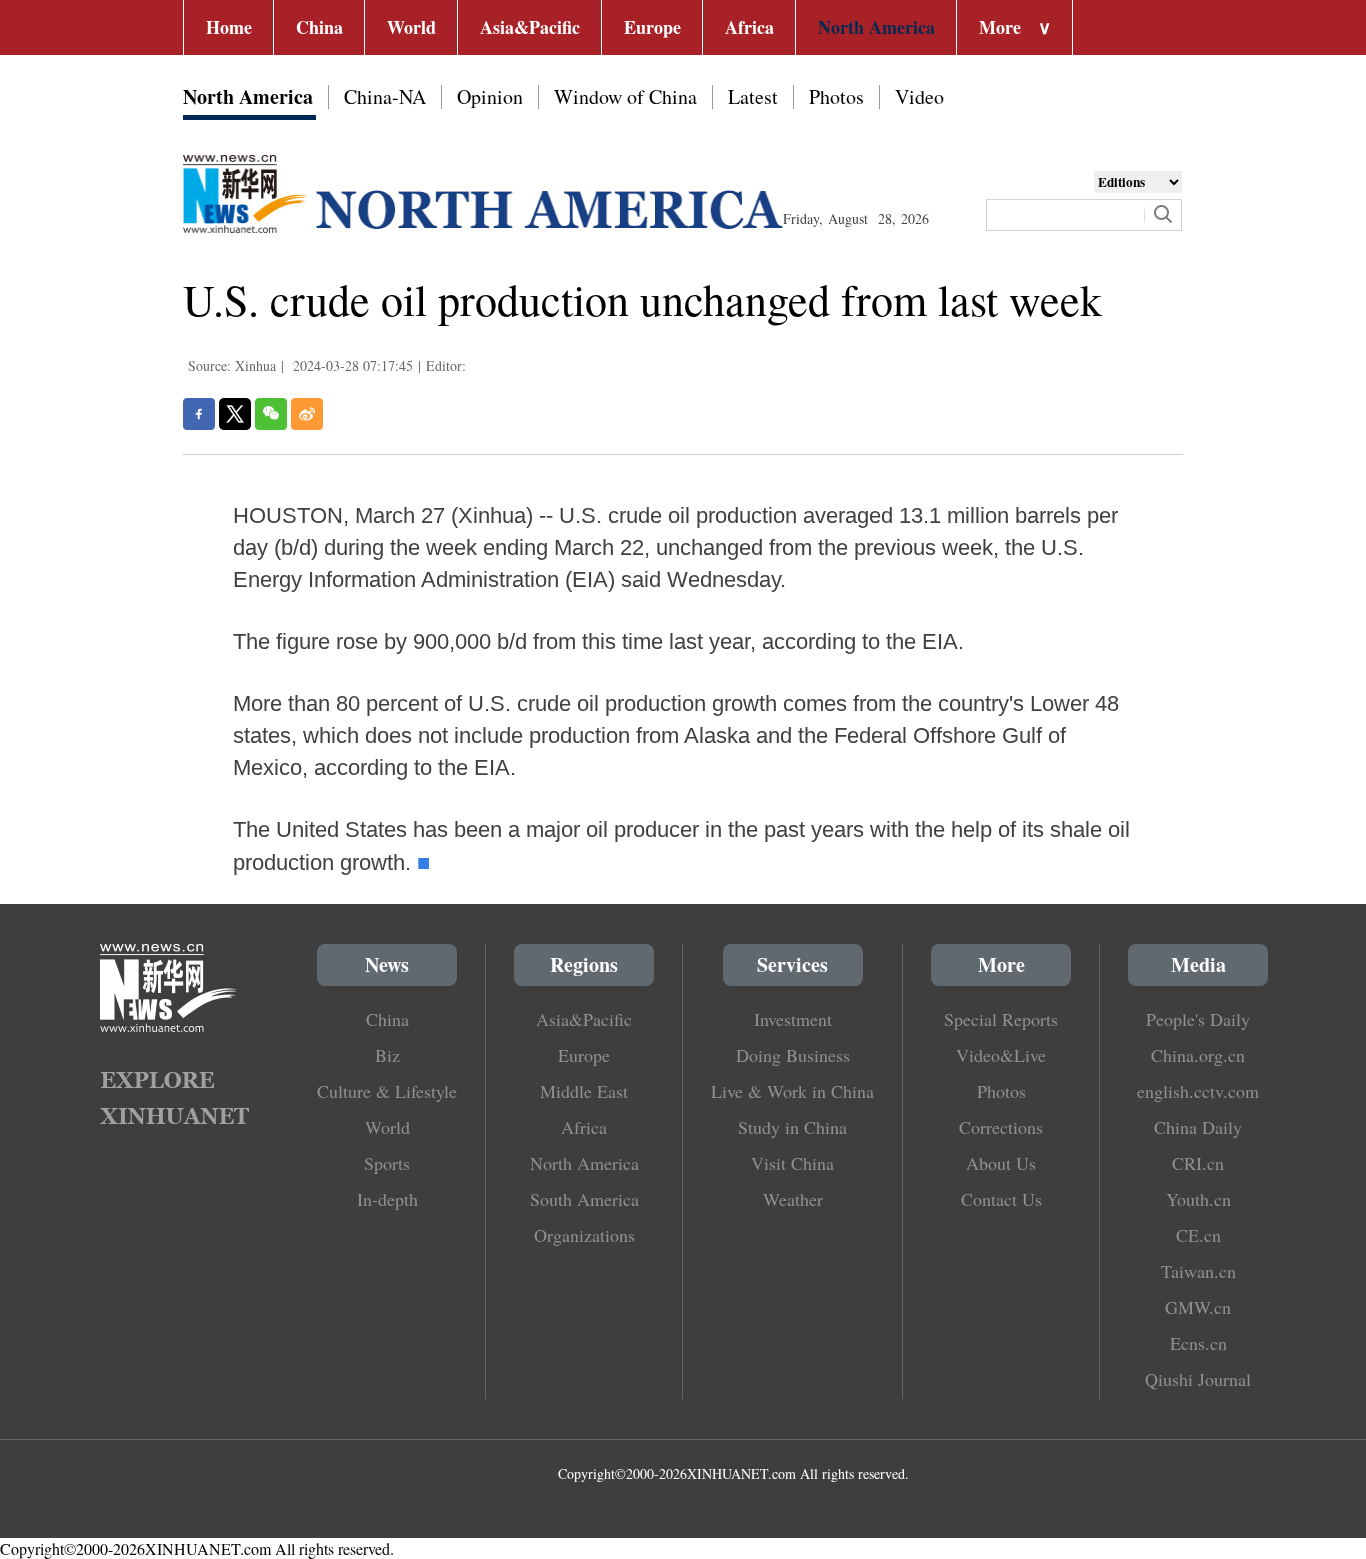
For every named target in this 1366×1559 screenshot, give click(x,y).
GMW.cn (1198, 1307)
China (319, 27)
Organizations (584, 1235)
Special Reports (1001, 1019)
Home (229, 27)
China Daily (1198, 1127)
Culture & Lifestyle (387, 1091)
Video (919, 96)
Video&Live (1001, 1055)
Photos (836, 96)
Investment (793, 1019)
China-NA (385, 96)
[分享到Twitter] (235, 414)
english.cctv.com (1198, 1091)
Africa (749, 27)
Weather (793, 1199)
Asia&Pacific (530, 27)
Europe (652, 27)
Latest (753, 96)
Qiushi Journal (1198, 1379)
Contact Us (1001, 1199)
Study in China (792, 1127)
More (1015, 27)
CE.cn (1198, 1235)
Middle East (584, 1091)
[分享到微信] (271, 414)
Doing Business (793, 1055)
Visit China (792, 1163)
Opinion (490, 96)
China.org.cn (1198, 1055)
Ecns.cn (1198, 1343)
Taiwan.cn (1198, 1271)
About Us (1001, 1163)
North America (876, 27)
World (411, 27)
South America (584, 1199)
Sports (387, 1163)
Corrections (1001, 1127)
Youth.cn (1198, 1199)
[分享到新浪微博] (307, 414)
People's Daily (1198, 1019)
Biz (387, 1055)
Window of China (625, 96)
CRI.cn (1198, 1163)
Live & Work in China (792, 1091)
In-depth (387, 1199)
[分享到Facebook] (199, 414)
